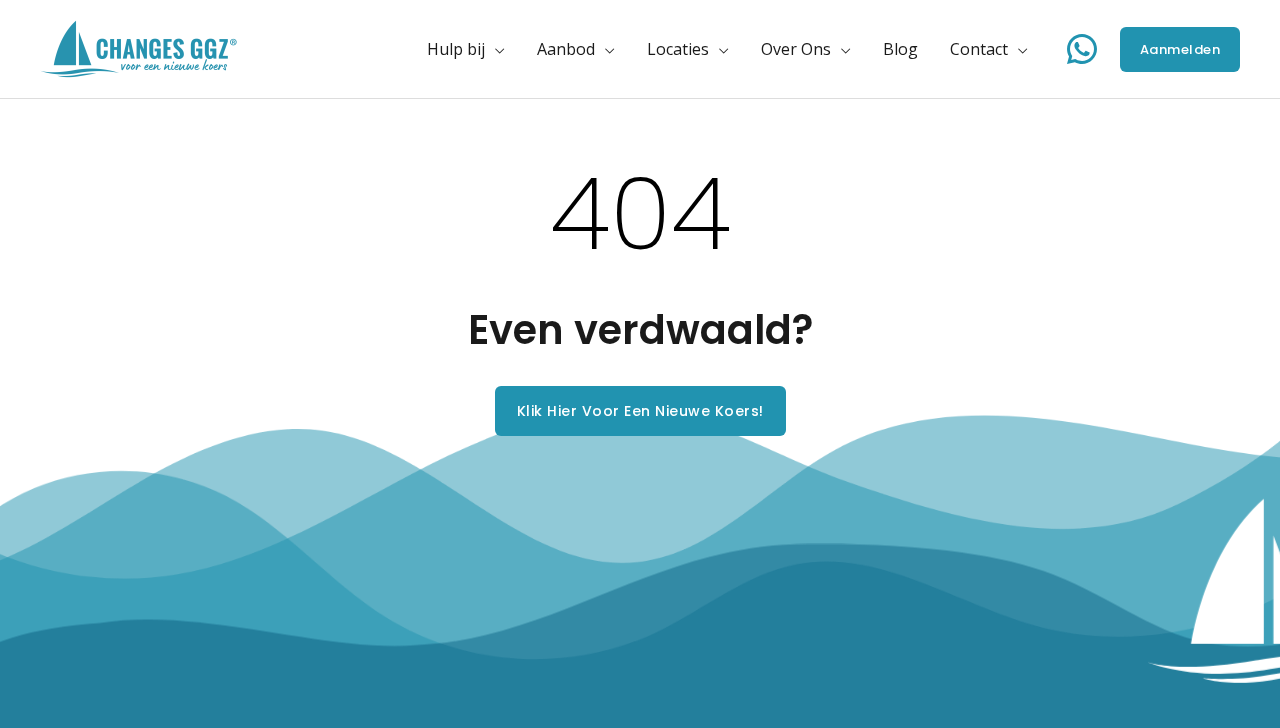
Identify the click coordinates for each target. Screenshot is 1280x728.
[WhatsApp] (1082, 49)
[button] (495, 49)
